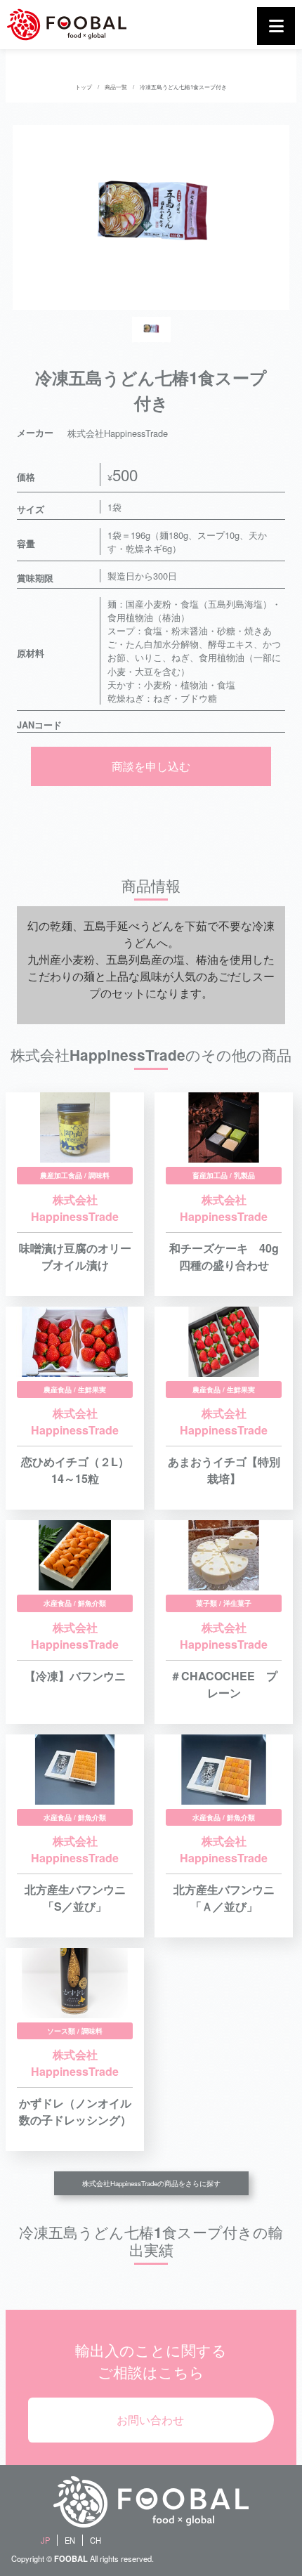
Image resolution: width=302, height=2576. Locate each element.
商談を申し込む (151, 766)
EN (70, 2540)
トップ (84, 87)
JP (45, 2540)
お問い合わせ (150, 2420)
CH (96, 2540)
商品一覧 (116, 87)
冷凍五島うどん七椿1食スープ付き (183, 87)
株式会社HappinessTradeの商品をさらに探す (151, 2183)
